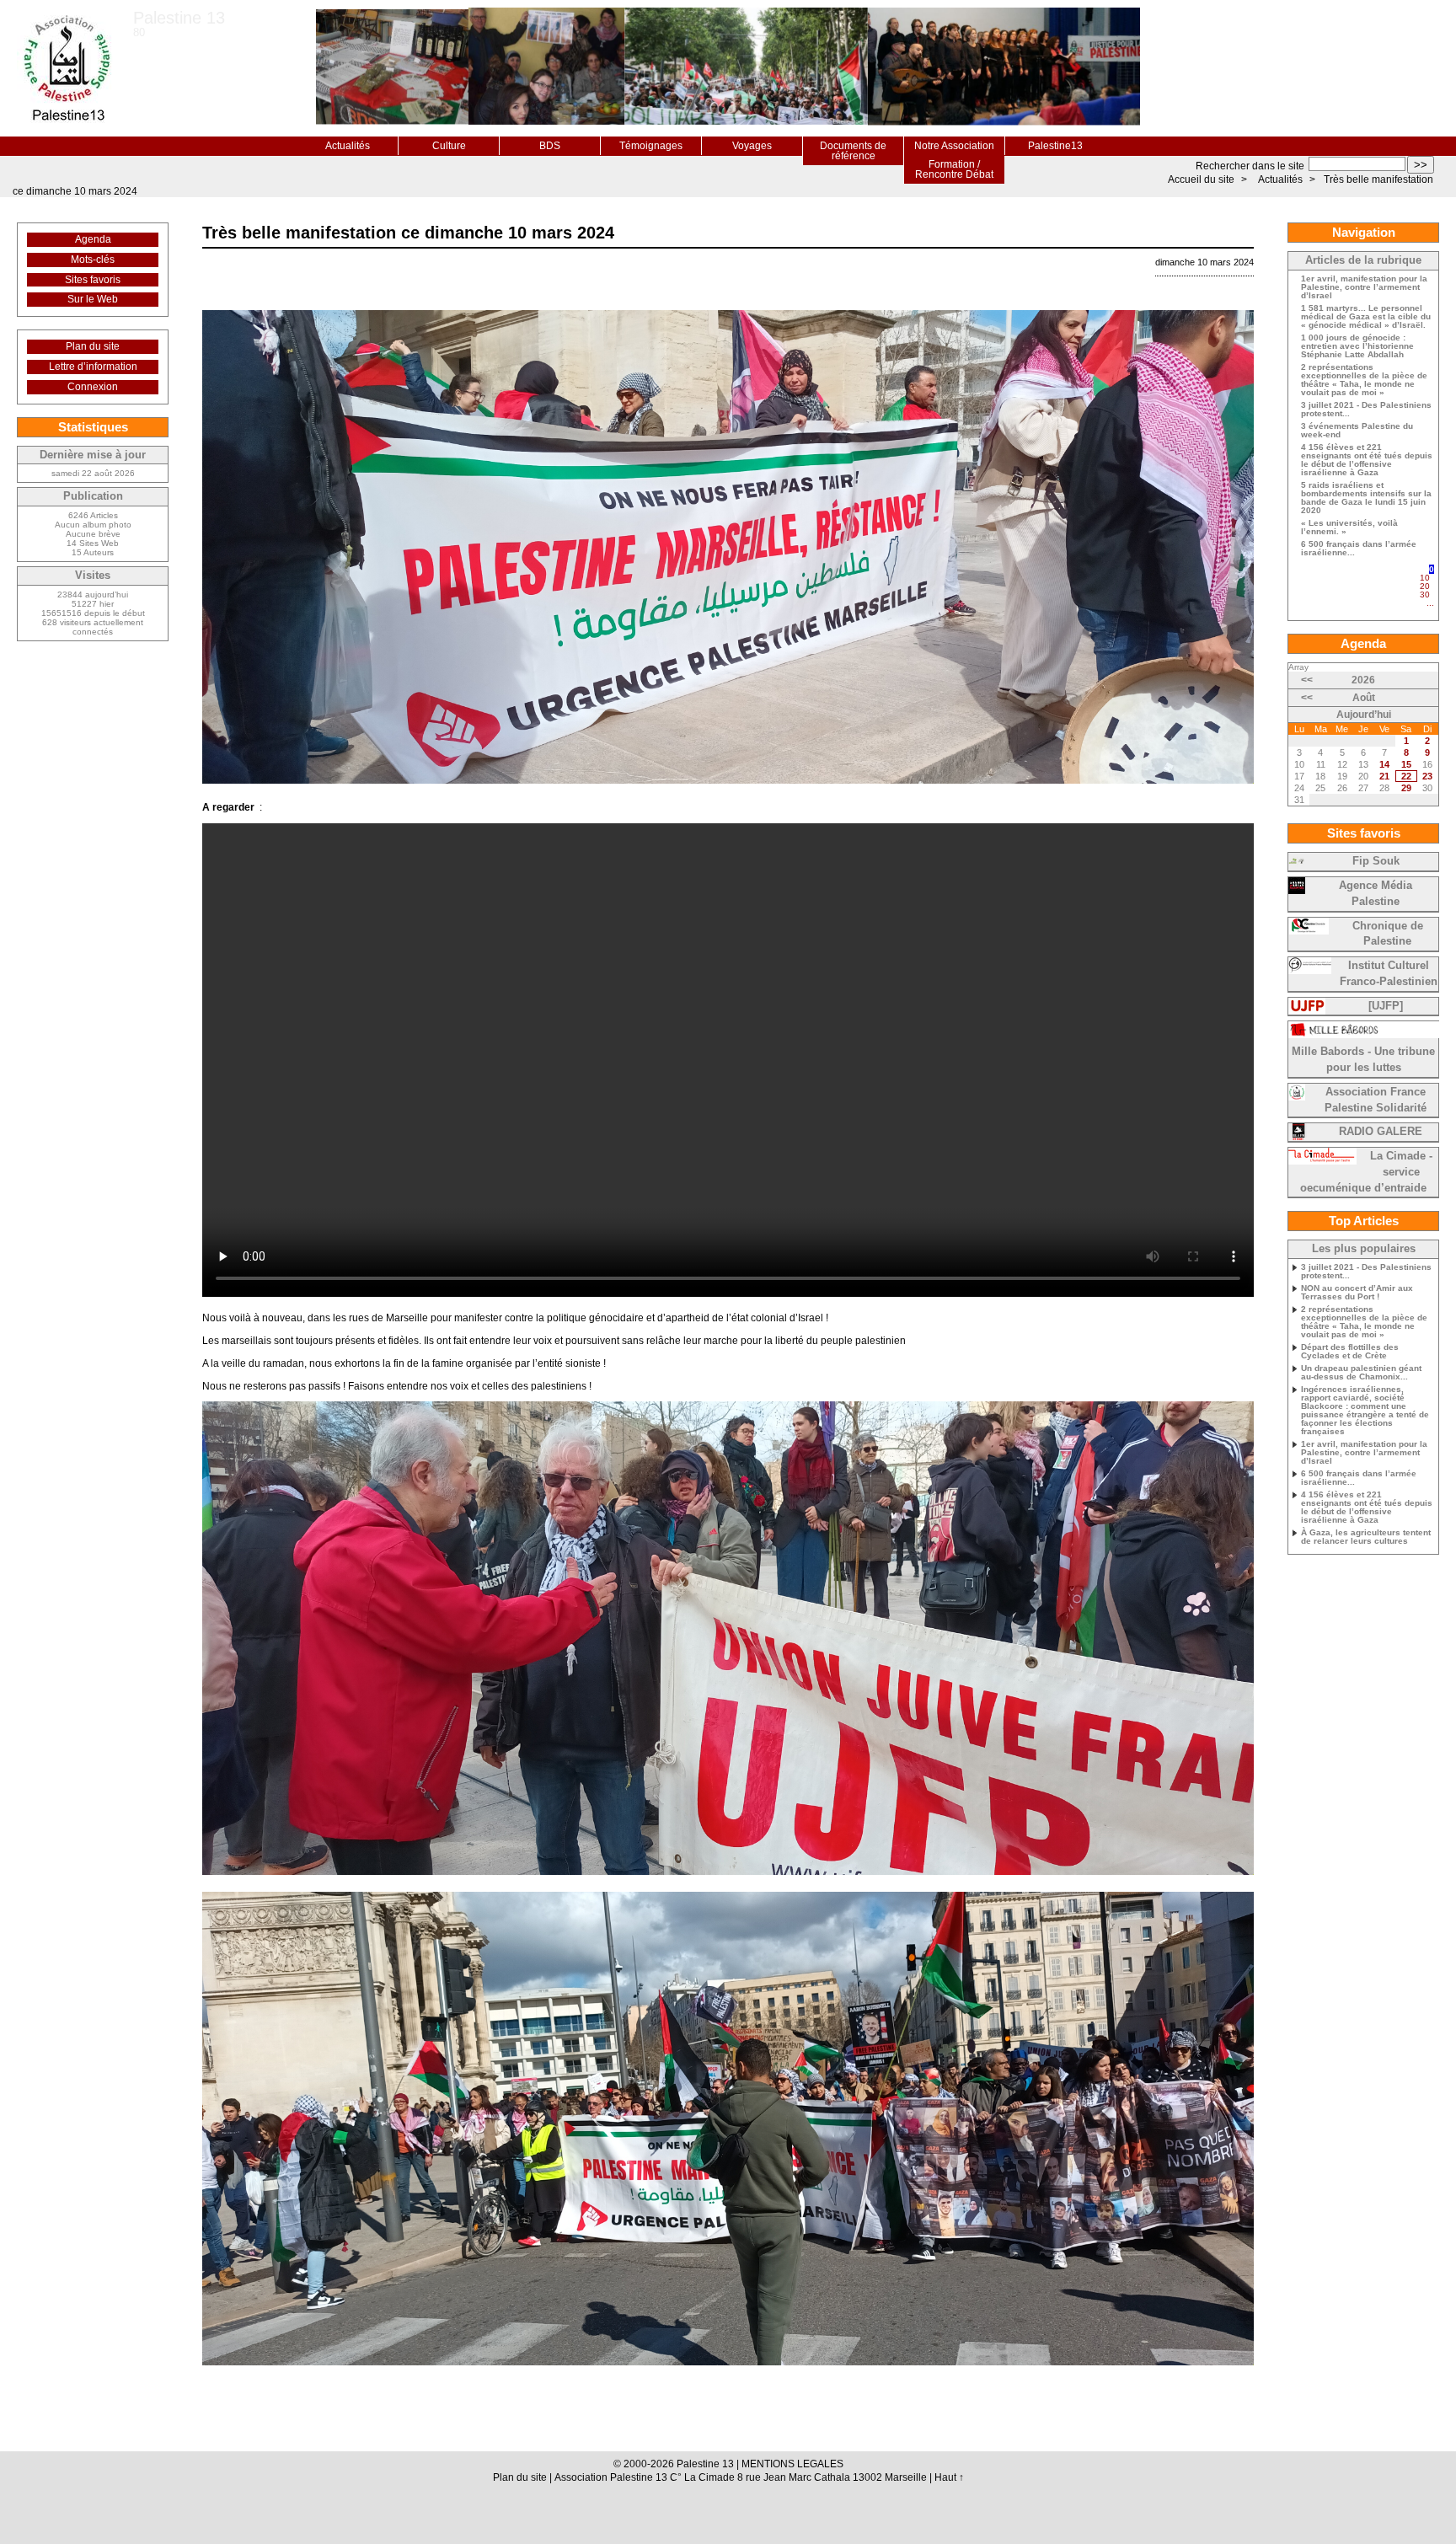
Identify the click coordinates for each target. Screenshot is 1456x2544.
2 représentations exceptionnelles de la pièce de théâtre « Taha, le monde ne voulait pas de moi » (1364, 380)
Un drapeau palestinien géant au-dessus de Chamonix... (1361, 1373)
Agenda (93, 239)
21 (1384, 776)
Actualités (348, 146)
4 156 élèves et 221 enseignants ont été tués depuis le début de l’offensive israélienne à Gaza (1367, 460)
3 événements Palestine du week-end (1357, 431)
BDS (550, 146)
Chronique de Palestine (1388, 934)
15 (1406, 764)
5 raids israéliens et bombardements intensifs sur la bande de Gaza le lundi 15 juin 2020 (1366, 498)
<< (1307, 680)
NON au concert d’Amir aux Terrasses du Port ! (1357, 1293)
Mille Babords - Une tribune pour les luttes (1363, 1060)
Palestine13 (1055, 146)
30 (1425, 594)
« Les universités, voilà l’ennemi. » (1349, 528)
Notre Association (954, 146)
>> (1421, 165)
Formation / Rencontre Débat (954, 169)
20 (1425, 586)
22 (1406, 776)
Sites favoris (93, 280)
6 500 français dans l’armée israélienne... (1359, 549)
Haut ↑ (949, 2477)
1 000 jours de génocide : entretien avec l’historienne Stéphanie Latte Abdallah (1357, 346)
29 (1406, 788)
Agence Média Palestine (1376, 894)
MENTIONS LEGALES (792, 2464)
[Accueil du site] (67, 68)
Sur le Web (93, 299)
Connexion (93, 387)
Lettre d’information (93, 367)
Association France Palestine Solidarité (1376, 1100)
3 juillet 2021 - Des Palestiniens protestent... (1366, 410)
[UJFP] (1386, 1006)
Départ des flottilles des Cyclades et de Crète (1350, 1352)
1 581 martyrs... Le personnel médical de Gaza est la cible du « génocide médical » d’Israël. (1366, 317)
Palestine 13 (179, 18)
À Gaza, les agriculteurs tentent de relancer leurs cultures (1366, 1537)
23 (1427, 776)
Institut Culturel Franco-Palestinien (1389, 974)
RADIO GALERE (1381, 1132)
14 (1384, 764)
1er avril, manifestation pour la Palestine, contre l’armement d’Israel (1364, 287)
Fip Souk (1376, 861)
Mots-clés (93, 260)
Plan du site (93, 346)
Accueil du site (1201, 179)
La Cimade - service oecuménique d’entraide (1366, 1172)
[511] (1430, 611)
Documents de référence (853, 151)
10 (1425, 578)
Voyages (752, 146)
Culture (449, 146)
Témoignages (651, 146)
